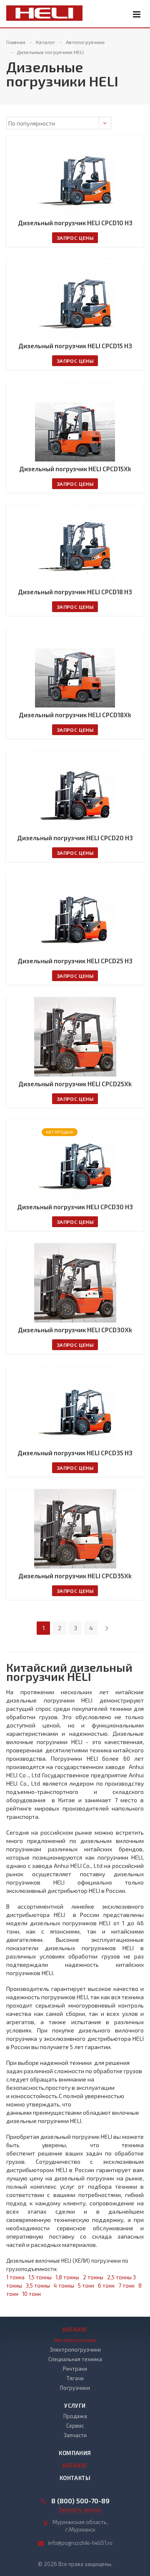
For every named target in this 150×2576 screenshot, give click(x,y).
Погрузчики (75, 2388)
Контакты (75, 2478)
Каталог (75, 2330)
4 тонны (64, 2286)
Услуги (75, 2406)
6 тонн (106, 2286)
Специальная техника (75, 2359)
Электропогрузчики (75, 2350)
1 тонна (15, 2277)
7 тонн (126, 2286)
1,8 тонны (67, 2277)
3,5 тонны (38, 2286)
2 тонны (93, 2277)
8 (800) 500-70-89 (80, 2501)
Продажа (75, 2416)
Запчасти (75, 2435)
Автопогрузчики (75, 2340)
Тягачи (75, 2378)
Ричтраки (75, 2369)
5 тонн (86, 2286)
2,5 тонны (119, 2277)
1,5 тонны (40, 2277)
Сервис (75, 2426)
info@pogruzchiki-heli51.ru (80, 2543)
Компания (75, 2453)
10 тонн (31, 2294)
